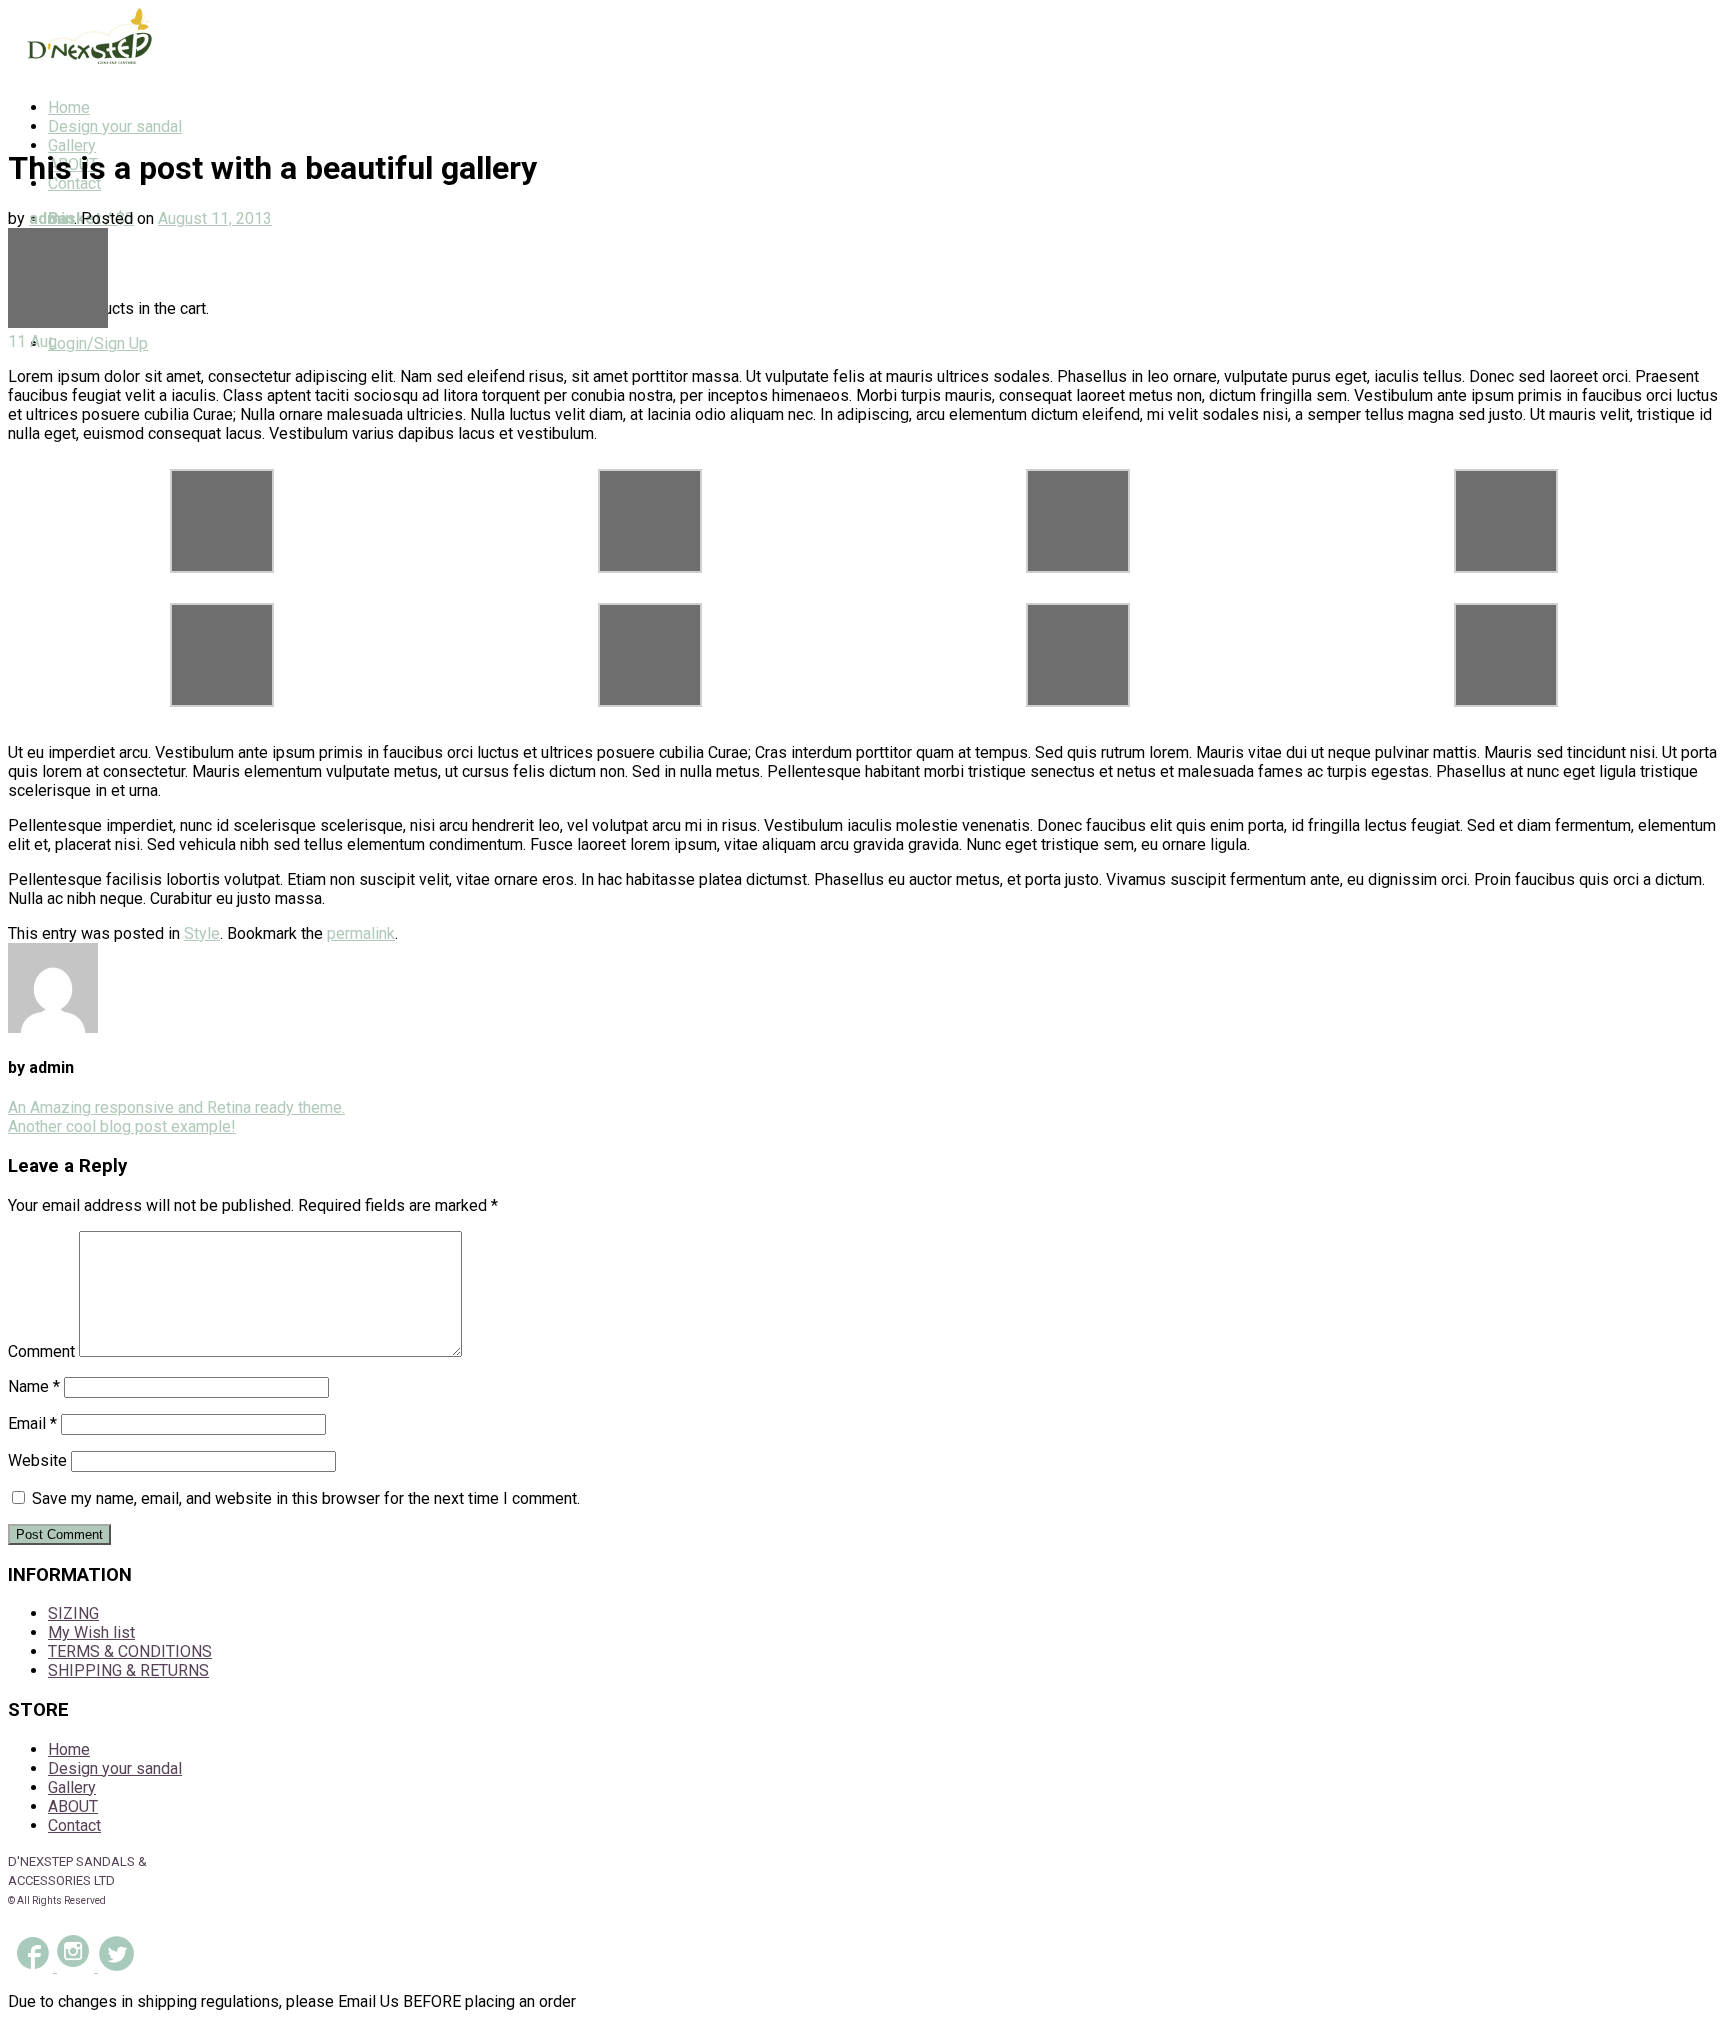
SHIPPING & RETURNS (128, 1670)
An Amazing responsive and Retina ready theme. (176, 1107)
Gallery (72, 145)
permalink (361, 933)
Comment (41, 1351)
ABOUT (73, 1806)
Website (37, 1460)
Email (32, 1423)
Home (69, 107)
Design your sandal (115, 126)
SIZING (73, 1613)
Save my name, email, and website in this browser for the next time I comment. (306, 1498)
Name (34, 1386)
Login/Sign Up (98, 343)
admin (51, 218)
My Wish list (91, 1632)
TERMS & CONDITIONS (130, 1651)
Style (202, 933)
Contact (74, 1825)
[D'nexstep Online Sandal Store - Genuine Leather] (83, 72)
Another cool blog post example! (122, 1126)
